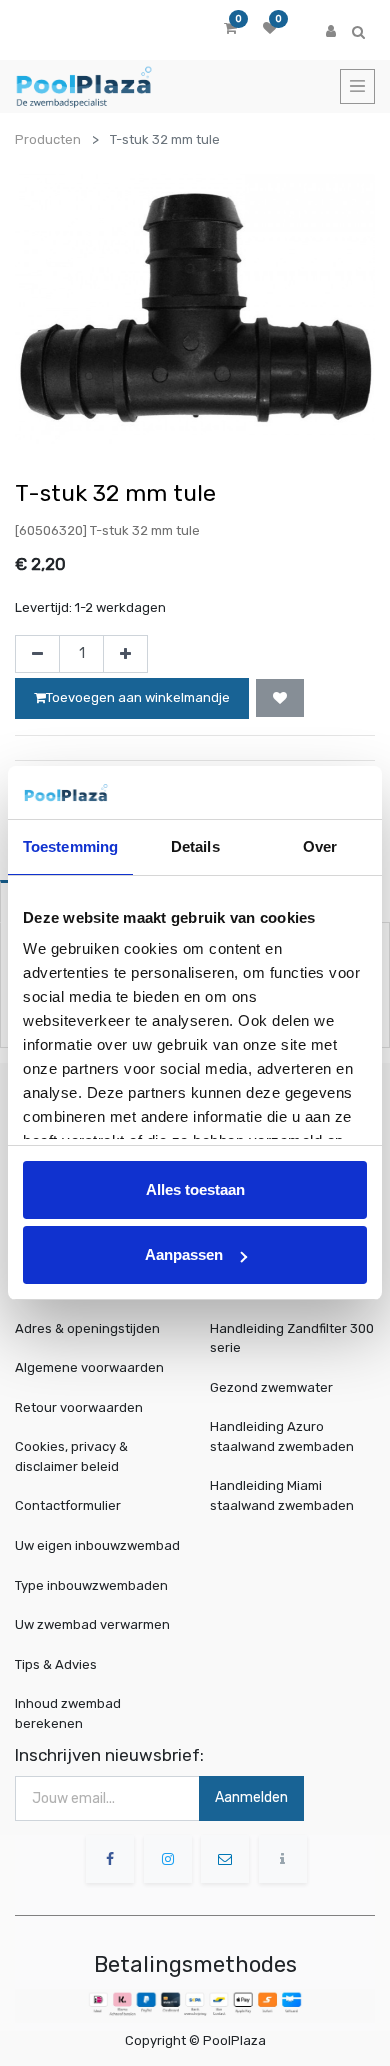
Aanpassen (184, 1254)
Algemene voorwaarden (89, 1367)
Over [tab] (320, 846)
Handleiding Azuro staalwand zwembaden (282, 1436)
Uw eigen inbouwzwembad (97, 1545)
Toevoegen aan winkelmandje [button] (138, 697)
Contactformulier (68, 1505)
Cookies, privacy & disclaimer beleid (71, 1456)
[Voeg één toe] (125, 654)
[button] (280, 698)
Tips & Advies (56, 1663)
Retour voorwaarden (79, 1407)
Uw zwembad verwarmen (92, 1624)
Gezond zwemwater (271, 1387)
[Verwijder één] (37, 654)
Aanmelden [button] (251, 1797)
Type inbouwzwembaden (91, 1584)
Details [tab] (195, 846)
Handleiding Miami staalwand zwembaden (282, 1495)
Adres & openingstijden (87, 1328)
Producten (48, 139)
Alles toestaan (195, 1189)
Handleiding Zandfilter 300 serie (292, 1338)
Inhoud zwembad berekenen (68, 1713)
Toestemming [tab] (70, 846)
